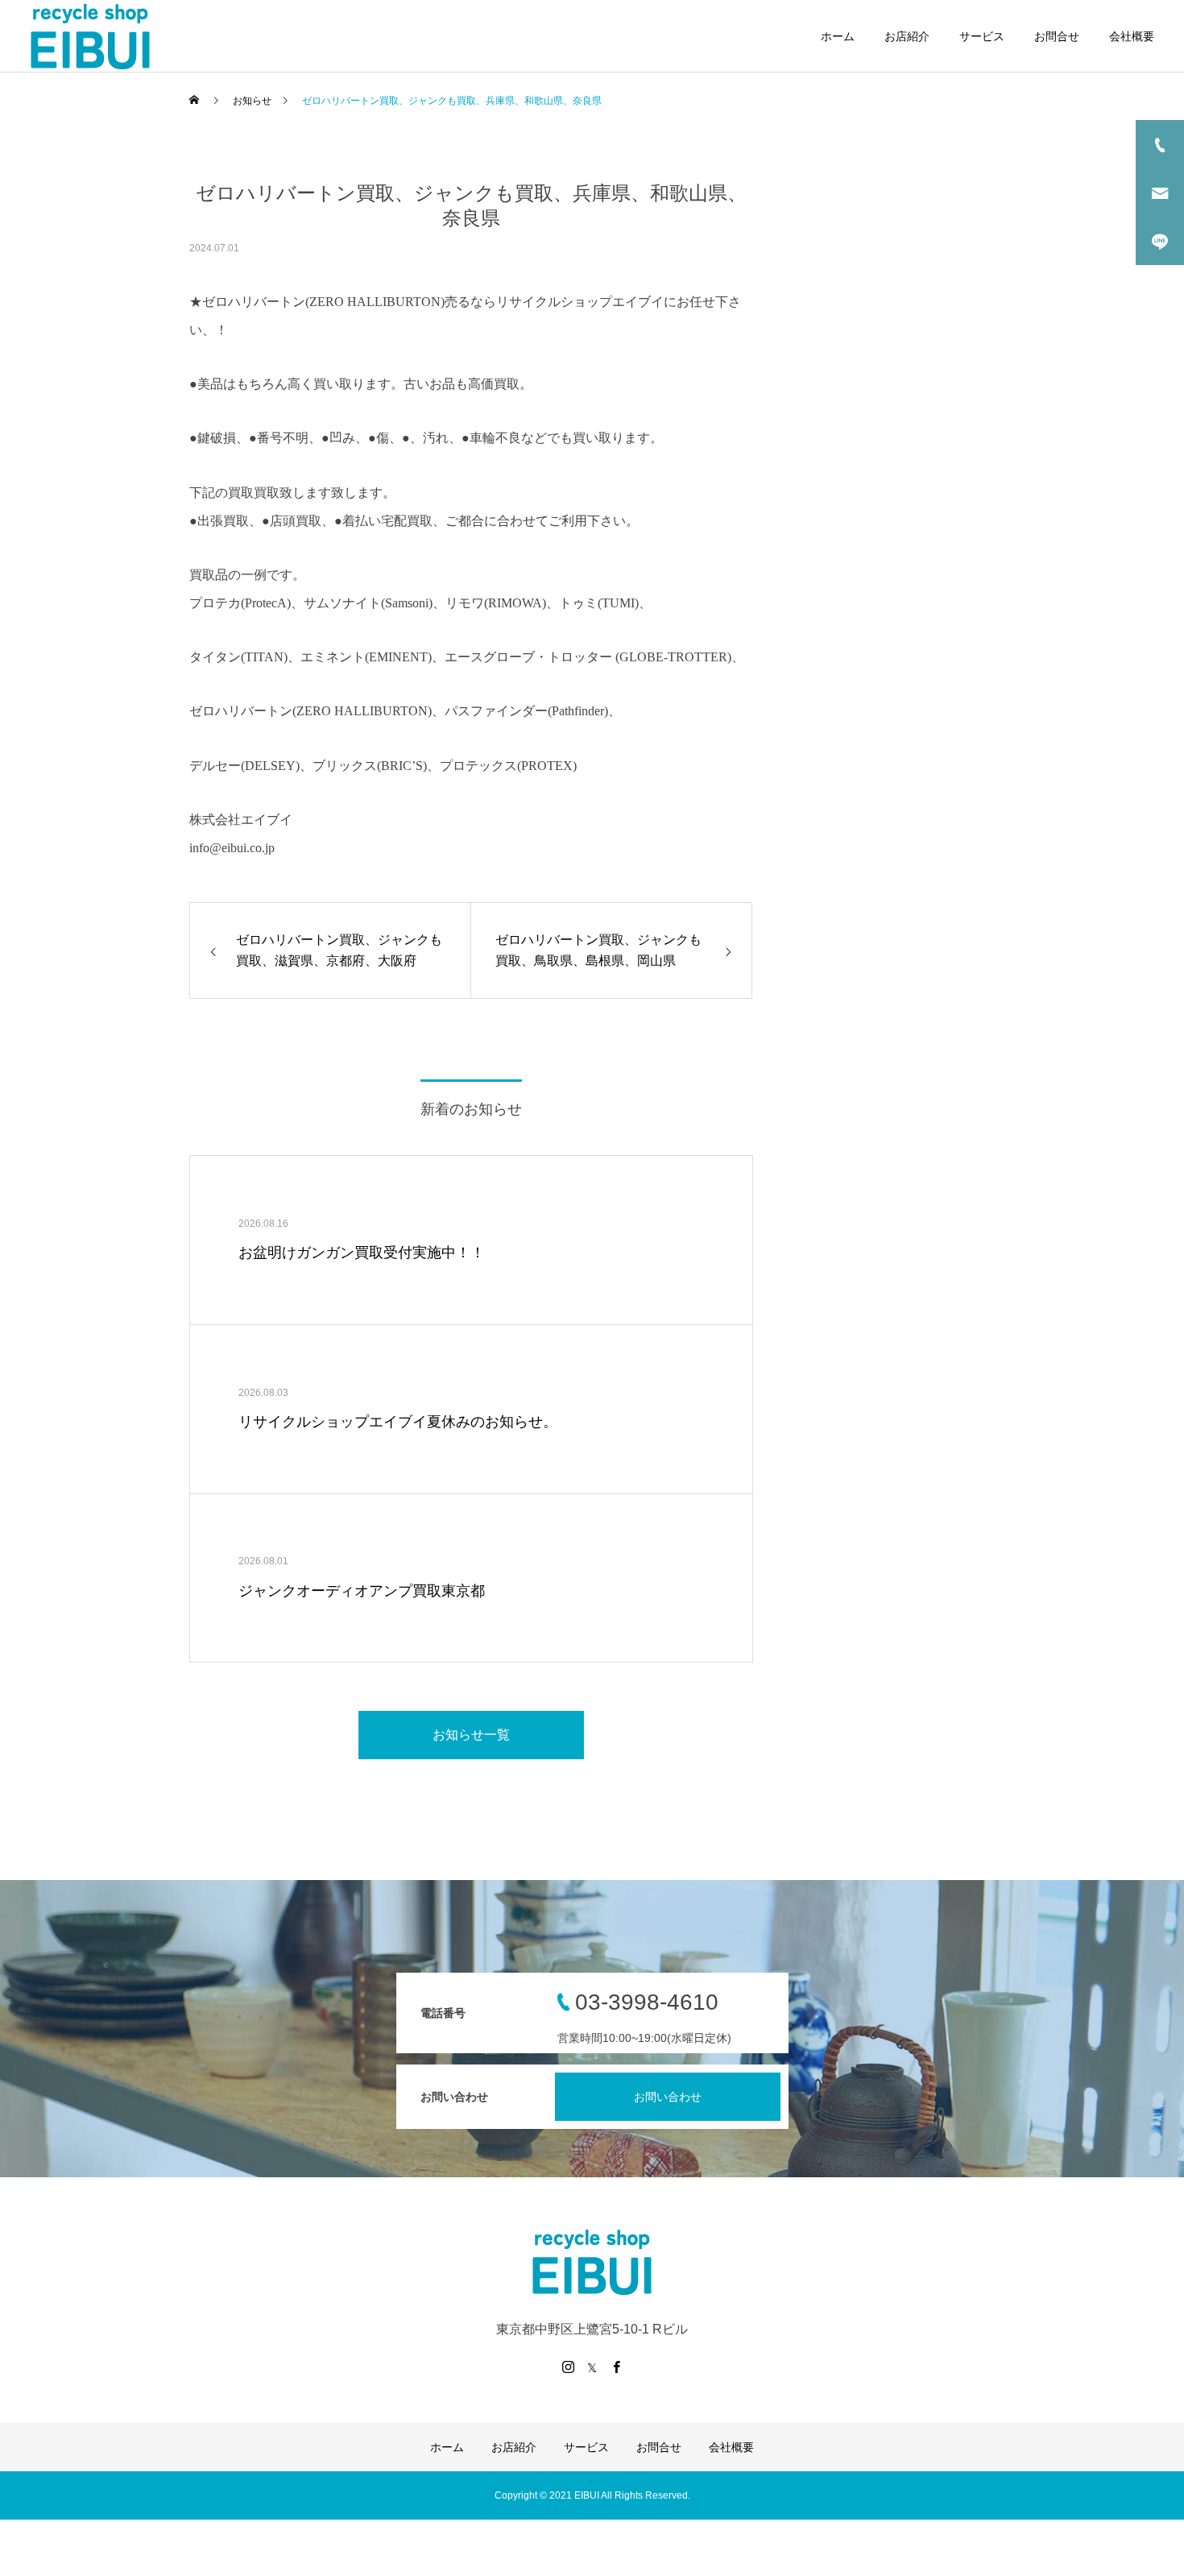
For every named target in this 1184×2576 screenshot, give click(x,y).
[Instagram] (568, 2367)
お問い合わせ (668, 2097)
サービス (982, 36)
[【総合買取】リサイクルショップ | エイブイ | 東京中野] (90, 36)
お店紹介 (907, 36)
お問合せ (1057, 36)
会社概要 (1132, 36)
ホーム (838, 36)
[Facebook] (616, 2367)
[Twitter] (592, 2367)
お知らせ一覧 (471, 1735)
